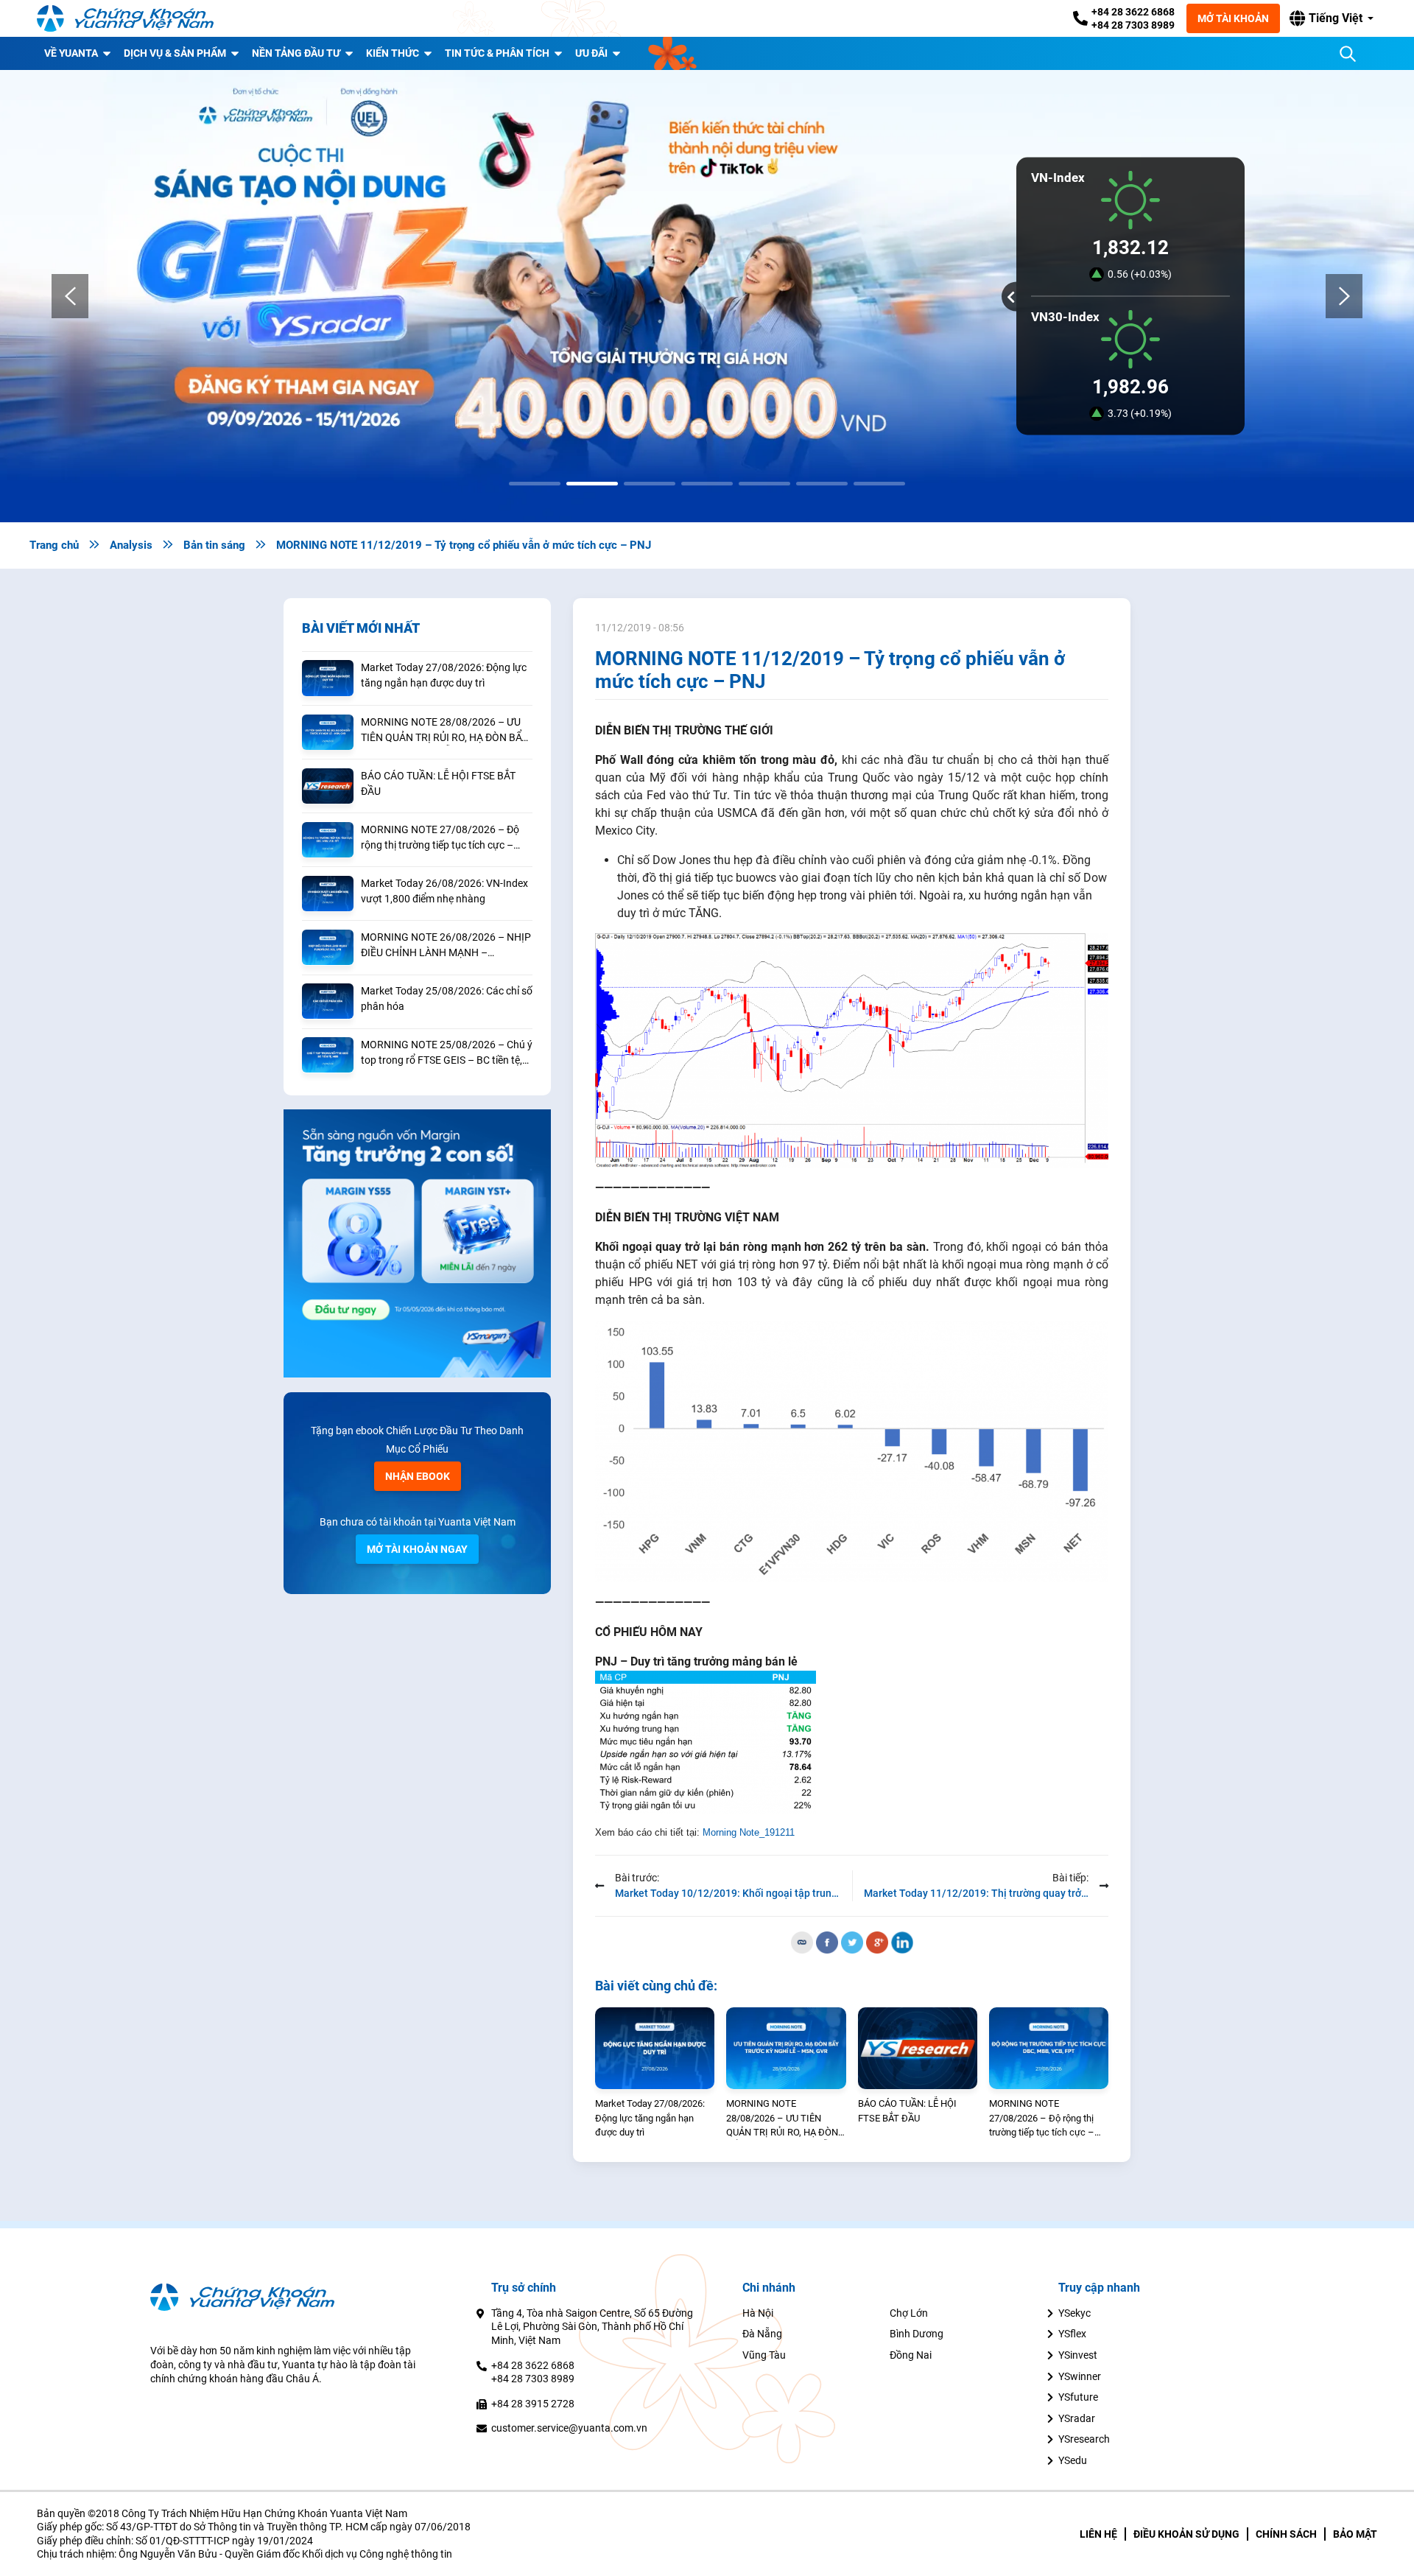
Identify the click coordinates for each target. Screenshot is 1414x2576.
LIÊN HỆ (1098, 2534)
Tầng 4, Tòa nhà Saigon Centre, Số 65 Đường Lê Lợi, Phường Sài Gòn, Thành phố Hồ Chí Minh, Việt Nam (592, 2327)
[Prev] (70, 296)
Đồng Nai (911, 2355)
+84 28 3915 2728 (533, 2404)
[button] (1332, 18)
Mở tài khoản (1233, 18)
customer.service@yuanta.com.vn (569, 2428)
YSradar (1077, 2418)
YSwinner (1080, 2376)
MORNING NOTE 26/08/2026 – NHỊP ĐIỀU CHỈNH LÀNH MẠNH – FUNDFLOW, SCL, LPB (446, 946)
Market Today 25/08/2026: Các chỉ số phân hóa (447, 999)
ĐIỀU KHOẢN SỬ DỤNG (1186, 2534)
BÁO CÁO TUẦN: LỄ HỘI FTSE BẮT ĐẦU (438, 783)
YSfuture (1078, 2397)
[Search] (1348, 54)
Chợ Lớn (909, 2313)
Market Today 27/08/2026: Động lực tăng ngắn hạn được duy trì (444, 675)
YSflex (1072, 2334)
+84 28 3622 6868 (1133, 12)
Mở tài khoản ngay (417, 1549)
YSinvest (1078, 2355)
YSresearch (1084, 2439)
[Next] (1344, 296)
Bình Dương (917, 2334)
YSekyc (1074, 2313)
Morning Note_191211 (749, 1832)
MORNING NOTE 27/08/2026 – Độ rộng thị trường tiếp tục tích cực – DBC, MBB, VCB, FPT (440, 838)
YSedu (1073, 2460)
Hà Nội (758, 2313)
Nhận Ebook (418, 1476)
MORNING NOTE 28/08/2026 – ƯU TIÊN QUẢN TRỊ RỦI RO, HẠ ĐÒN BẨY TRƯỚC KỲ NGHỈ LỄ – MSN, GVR (444, 731)
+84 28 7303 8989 (1133, 25)
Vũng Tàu (764, 2355)
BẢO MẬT (1355, 2534)
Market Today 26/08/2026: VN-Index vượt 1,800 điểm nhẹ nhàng (444, 891)
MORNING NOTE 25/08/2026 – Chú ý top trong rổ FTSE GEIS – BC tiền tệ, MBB (447, 1053)
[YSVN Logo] (125, 18)
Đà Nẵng (762, 2334)
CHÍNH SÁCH (1286, 2534)
